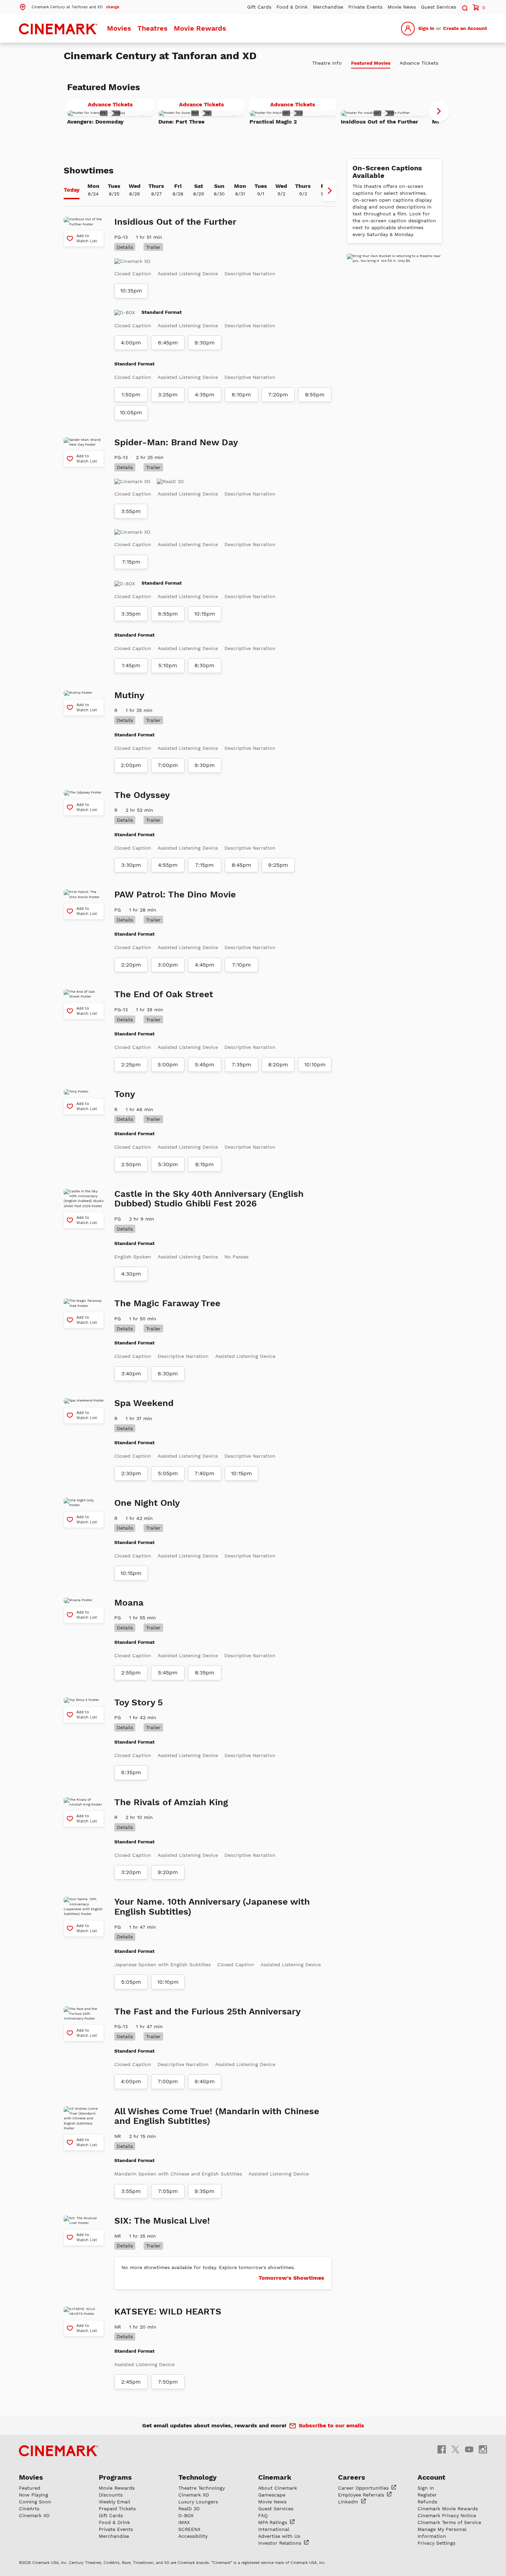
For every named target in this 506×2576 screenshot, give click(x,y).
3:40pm (131, 1374)
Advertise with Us (279, 2536)
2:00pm (131, 765)
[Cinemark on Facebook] (442, 2449)
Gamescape (272, 2495)
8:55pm (315, 395)
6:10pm (241, 395)
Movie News (402, 7)
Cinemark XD (34, 2515)
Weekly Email (114, 2502)
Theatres (152, 28)
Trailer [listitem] (153, 247)
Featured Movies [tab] (371, 63)
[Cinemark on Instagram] (483, 2449)
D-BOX (186, 2515)
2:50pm (131, 1164)
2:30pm (131, 1473)
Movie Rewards (200, 28)
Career (364, 2488)
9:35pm (204, 2191)
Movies (119, 28)
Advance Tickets (120, 106)
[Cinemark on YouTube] (469, 2449)
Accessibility (193, 2536)
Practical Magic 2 (273, 122)
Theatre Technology (202, 2488)
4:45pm (205, 965)
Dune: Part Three (181, 122)
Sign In (426, 28)
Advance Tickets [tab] (419, 63)
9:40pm (205, 2082)
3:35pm (131, 614)
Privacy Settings (436, 2543)
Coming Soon (35, 2502)
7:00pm (168, 765)
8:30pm (204, 666)
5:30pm (168, 1164)
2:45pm (131, 2382)
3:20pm (131, 1872)
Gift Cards (259, 7)
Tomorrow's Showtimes (291, 2278)
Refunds (427, 2502)
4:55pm (168, 865)
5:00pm (168, 1065)
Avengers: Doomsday (95, 122)
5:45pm (205, 1065)
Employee (362, 2495)
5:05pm (168, 1473)
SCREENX (189, 2529)
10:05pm (131, 413)
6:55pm (168, 614)
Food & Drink (292, 7)
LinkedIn (349, 2502)
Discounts (111, 2495)
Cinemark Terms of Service (449, 2522)
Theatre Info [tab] (327, 63)
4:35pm (205, 395)
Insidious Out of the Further (379, 122)
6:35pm (131, 1773)
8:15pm (204, 1164)
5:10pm (168, 666)
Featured (30, 2488)
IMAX (184, 2522)
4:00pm (131, 343)
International (274, 2529)
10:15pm (205, 614)
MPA (273, 2522)
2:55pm (131, 1673)
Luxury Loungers (198, 2502)
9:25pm (278, 865)
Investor (281, 2543)
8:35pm (205, 1673)
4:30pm (131, 1274)
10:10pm (315, 1065)
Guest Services (439, 7)
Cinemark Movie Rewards (448, 2509)
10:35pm (131, 291)
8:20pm (278, 1065)
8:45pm (241, 865)
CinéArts (29, 2509)
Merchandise (328, 7)
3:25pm (168, 395)
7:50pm (168, 2382)
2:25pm (131, 1065)
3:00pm (168, 965)
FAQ (263, 2515)
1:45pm (131, 666)
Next (439, 111)
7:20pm (278, 395)
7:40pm (204, 1473)
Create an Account (465, 28)
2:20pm (131, 965)
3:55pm (131, 511)
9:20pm (168, 1872)
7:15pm (131, 562)
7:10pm (241, 965)
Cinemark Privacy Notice (447, 2515)
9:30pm (205, 343)
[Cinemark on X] (455, 2449)
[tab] (72, 191)
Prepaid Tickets (117, 2509)
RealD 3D (189, 2509)
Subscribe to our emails (331, 2425)
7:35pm (241, 1065)
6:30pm (168, 1374)
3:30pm (131, 865)
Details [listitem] (125, 247)
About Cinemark (278, 2488)
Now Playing (34, 2495)
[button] (69, 7)
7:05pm (168, 2191)
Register (427, 2495)
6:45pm (168, 343)
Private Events (365, 7)
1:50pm (131, 395)
